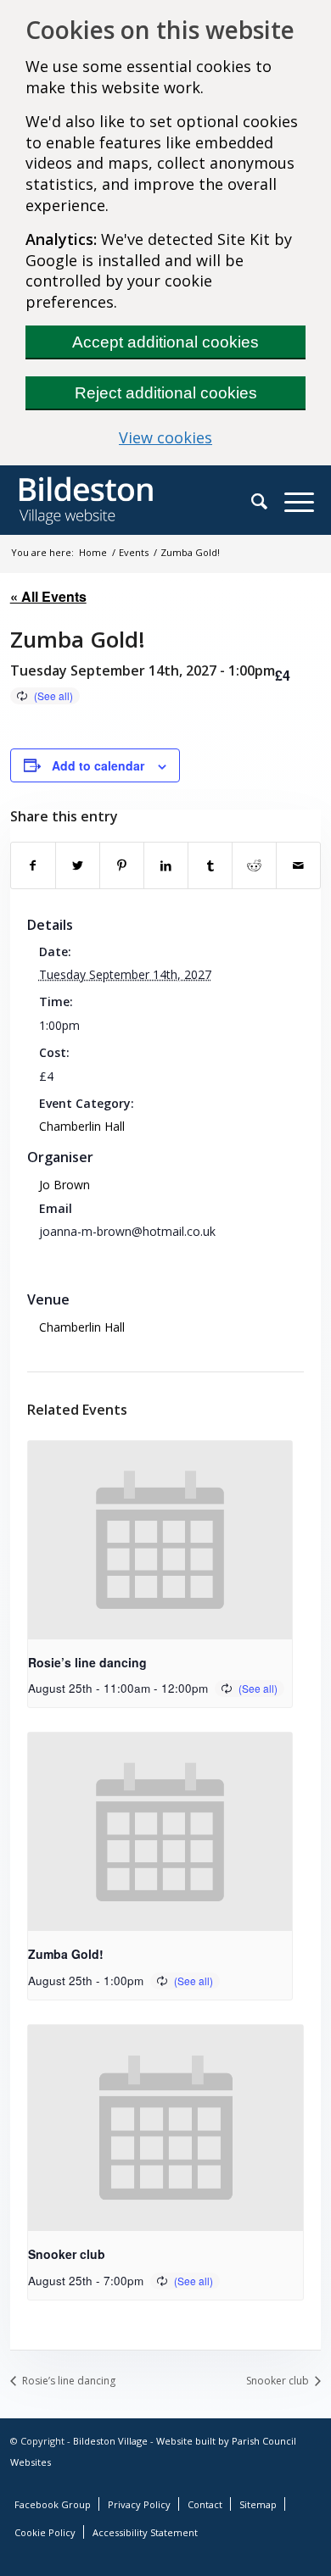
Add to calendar (98, 765)
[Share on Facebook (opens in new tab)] (33, 865)
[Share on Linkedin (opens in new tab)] (166, 865)
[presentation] (160, 1540)
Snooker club (67, 2254)
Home (93, 552)
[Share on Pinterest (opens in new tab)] (122, 865)
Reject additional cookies (166, 393)
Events (134, 552)
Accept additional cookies (165, 342)
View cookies (212, 437)
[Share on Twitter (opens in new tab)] (78, 865)
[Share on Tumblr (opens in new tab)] (210, 865)
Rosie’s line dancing (87, 1662)
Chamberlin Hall (82, 1126)
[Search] (268, 501)
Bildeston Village (110, 2441)
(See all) (53, 695)
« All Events (48, 596)
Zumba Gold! (66, 1954)
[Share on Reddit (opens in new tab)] (254, 865)
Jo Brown (65, 1185)
